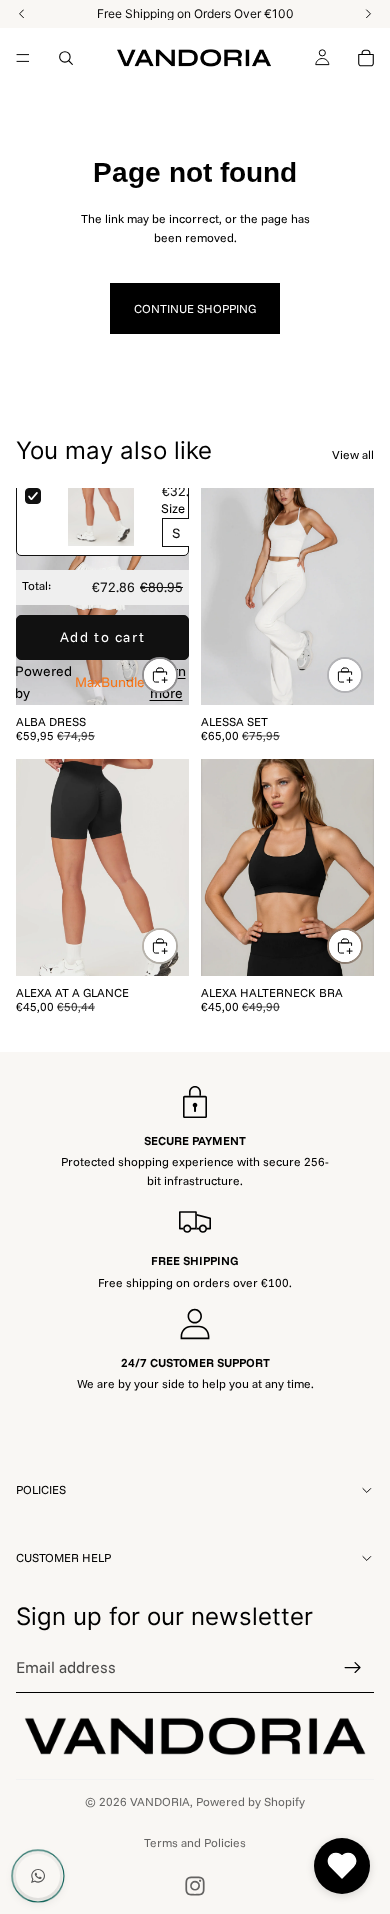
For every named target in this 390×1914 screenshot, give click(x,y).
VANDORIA (160, 1801)
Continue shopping (195, 308)
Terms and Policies (195, 1842)
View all (353, 454)
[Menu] (23, 58)
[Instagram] (195, 1886)
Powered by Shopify (250, 1801)
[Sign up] (353, 1668)
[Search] (66, 58)
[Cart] (366, 58)
